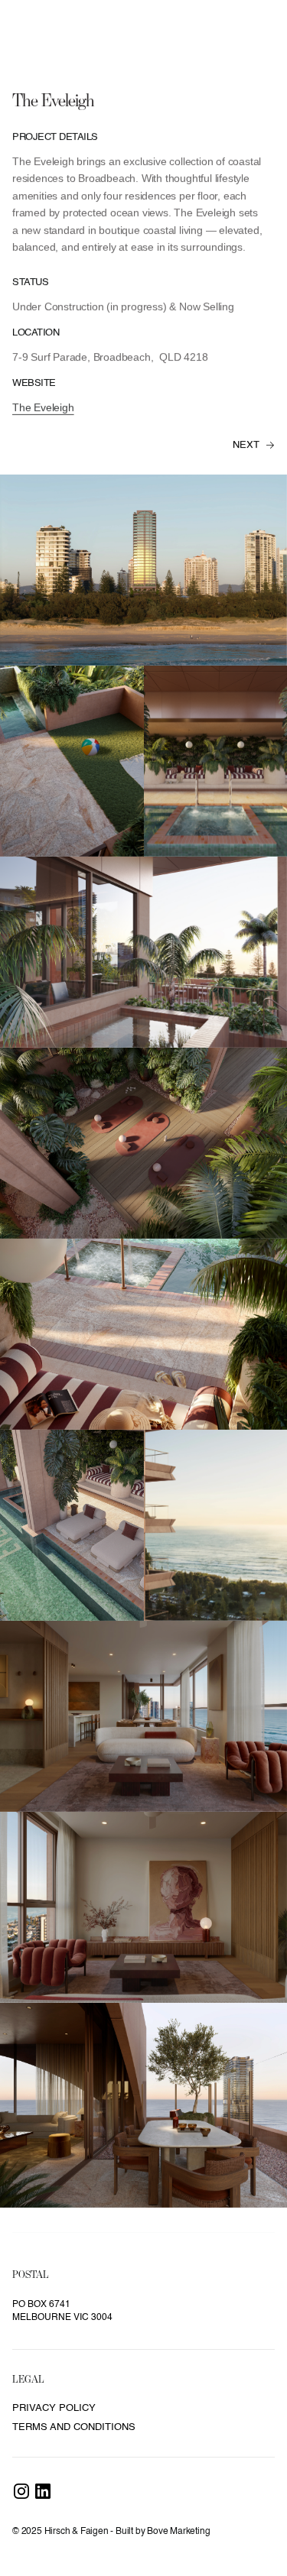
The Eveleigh (43, 407)
